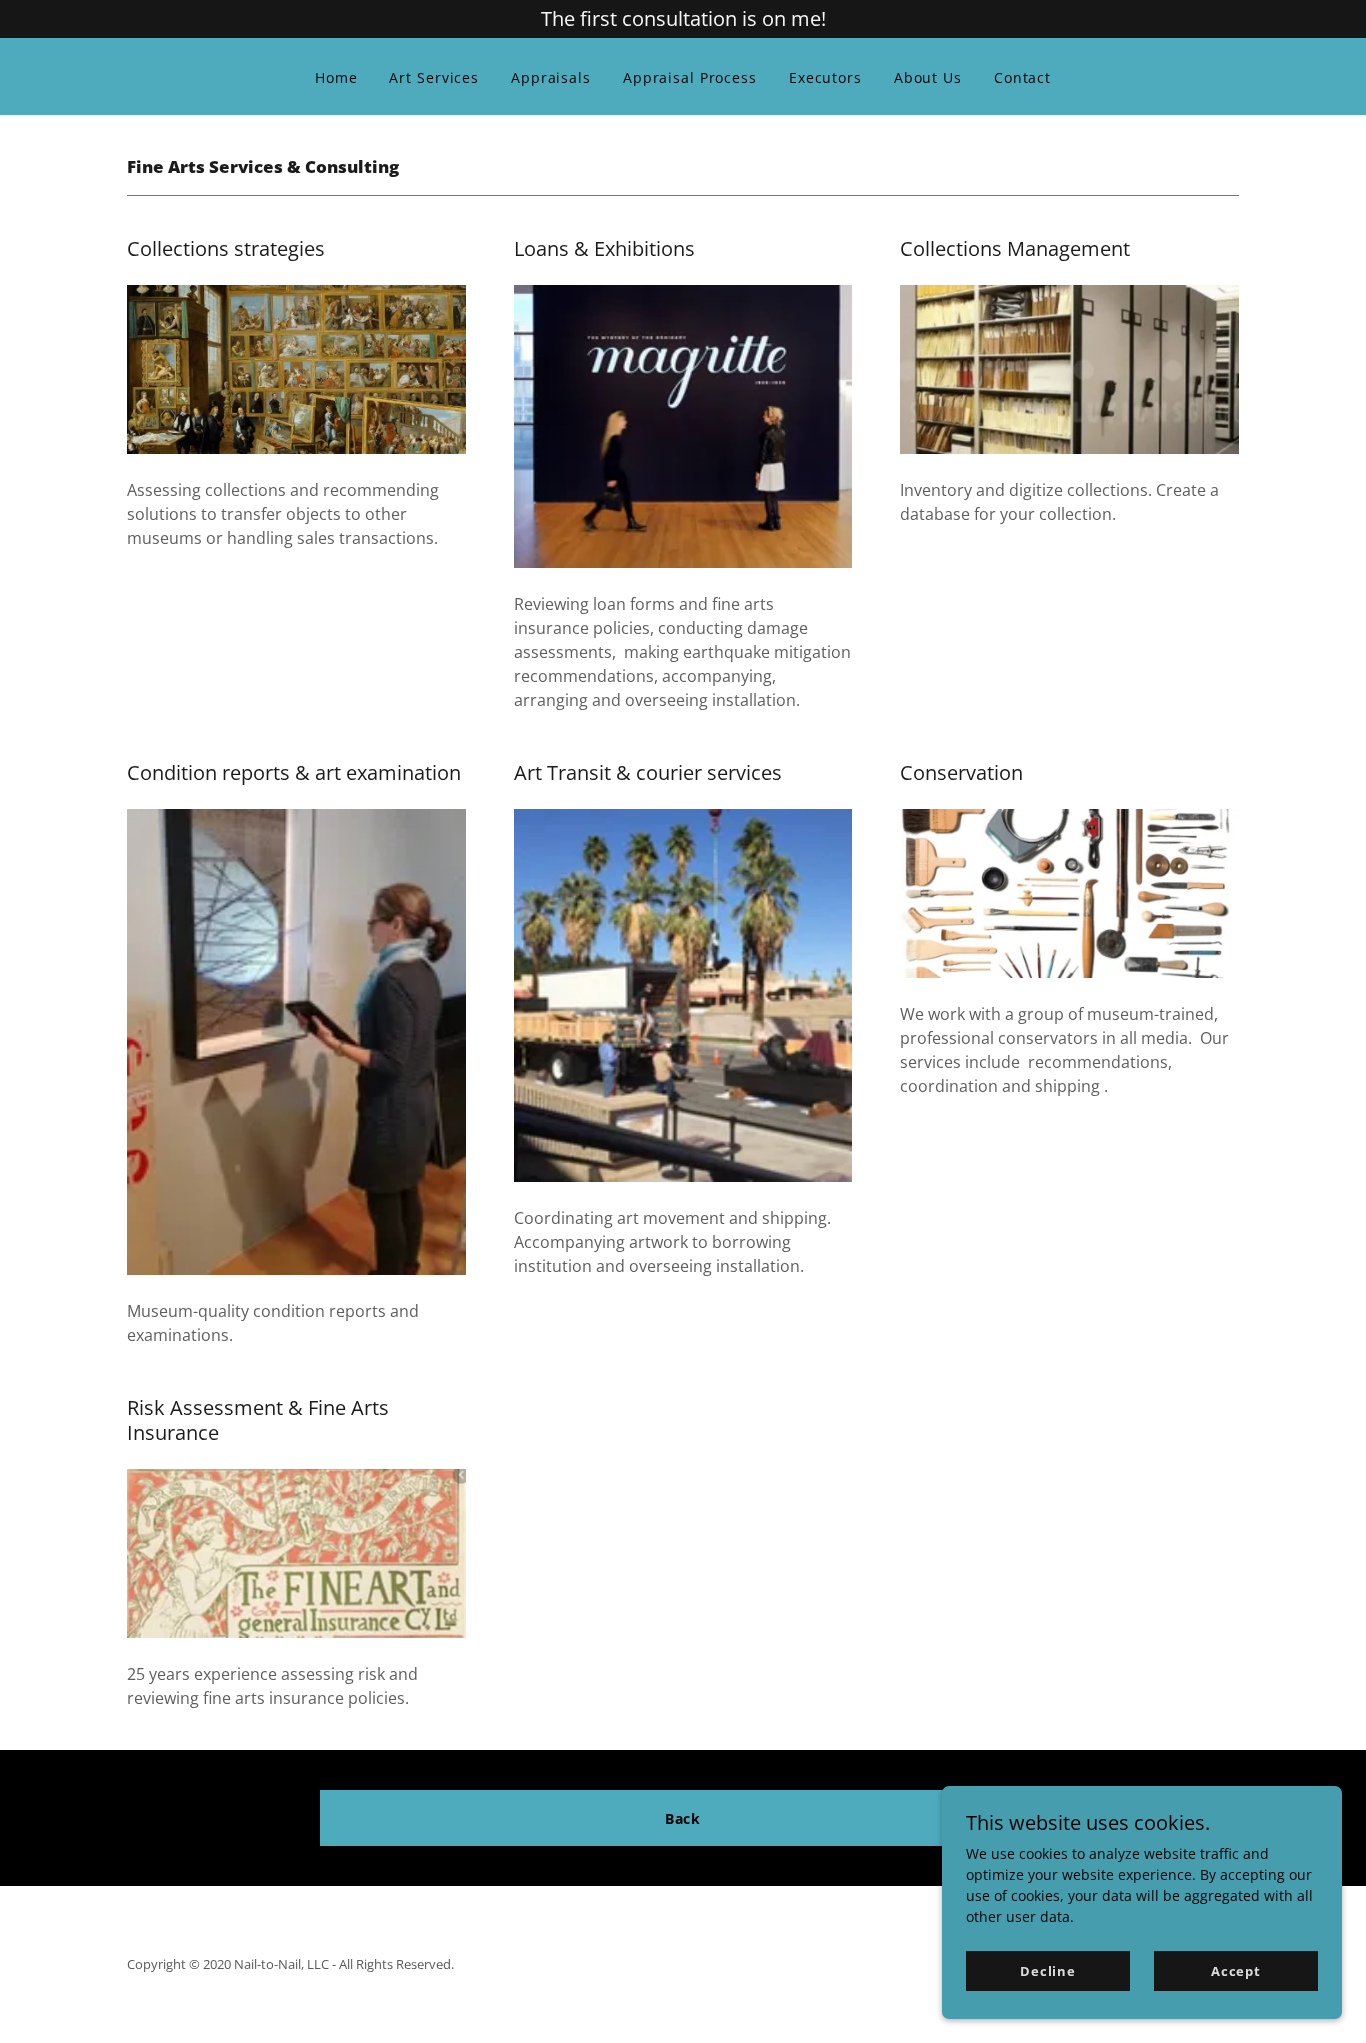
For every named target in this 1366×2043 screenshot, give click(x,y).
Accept (1236, 1971)
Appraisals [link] (551, 77)
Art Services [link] (434, 77)
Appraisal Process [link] (690, 77)
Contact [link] (1022, 77)
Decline (1048, 1971)
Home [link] (336, 77)
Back (683, 1818)
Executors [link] (825, 77)
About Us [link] (928, 77)
